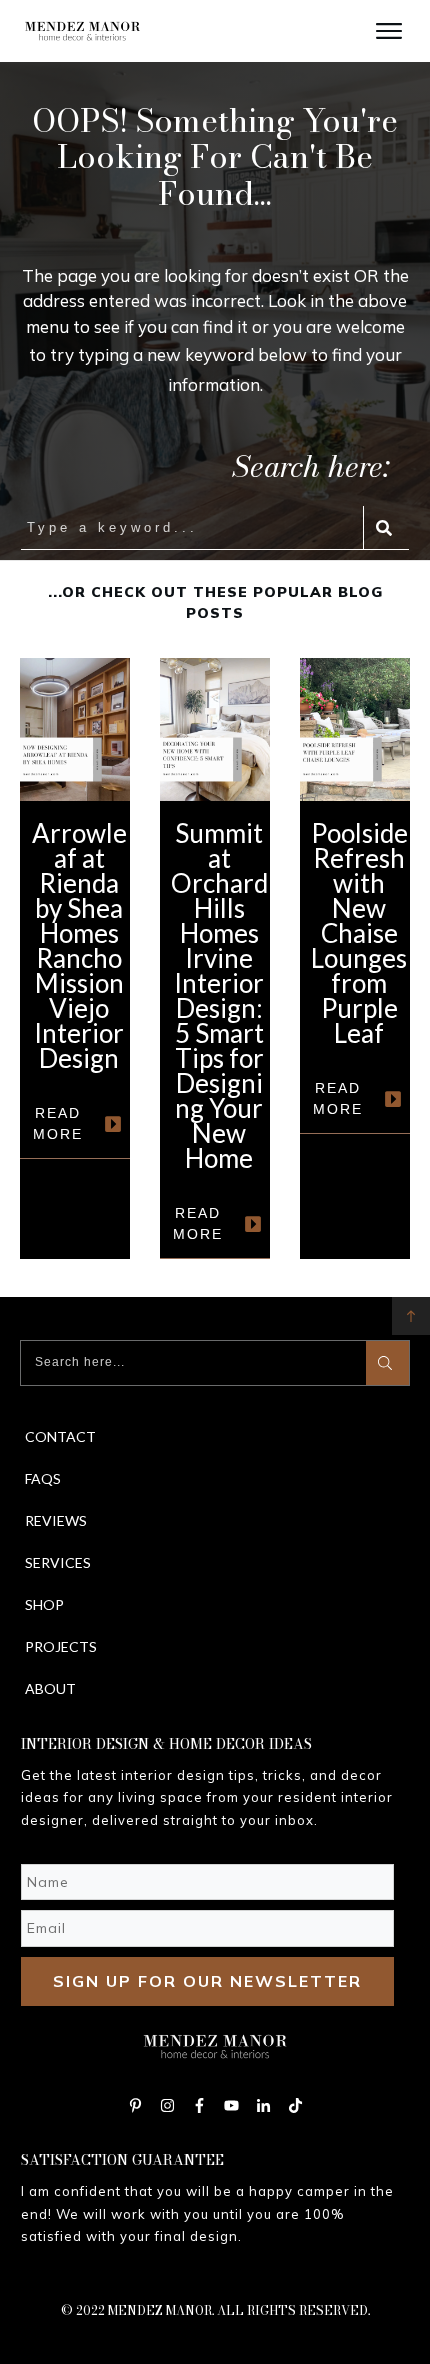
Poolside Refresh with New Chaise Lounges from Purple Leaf (355, 958)
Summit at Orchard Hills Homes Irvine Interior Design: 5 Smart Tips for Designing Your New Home (215, 958)
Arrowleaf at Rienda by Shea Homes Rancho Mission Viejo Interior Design (75, 958)
